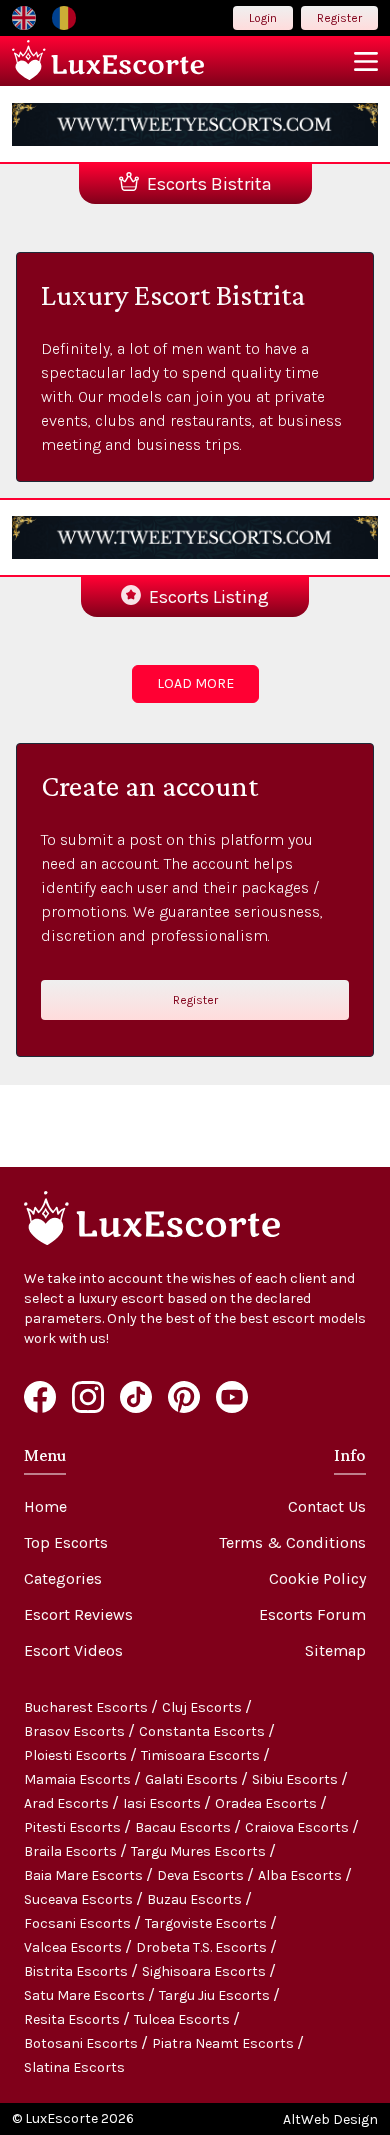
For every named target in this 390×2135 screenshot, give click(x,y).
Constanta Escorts (203, 1731)
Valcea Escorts (74, 1947)
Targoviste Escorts (207, 1923)
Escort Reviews (78, 1614)
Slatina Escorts (74, 2067)
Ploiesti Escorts (77, 1755)
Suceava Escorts (80, 1899)
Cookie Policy (317, 1578)
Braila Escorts (72, 1851)
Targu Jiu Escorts (216, 1995)
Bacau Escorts (184, 1827)
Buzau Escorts (196, 1899)
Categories (63, 1578)
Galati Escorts (193, 1779)
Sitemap (335, 1650)
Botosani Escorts (82, 2043)
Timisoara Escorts (202, 1755)
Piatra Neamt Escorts (224, 2043)
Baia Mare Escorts (85, 1875)
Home (45, 1506)
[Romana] (64, 18)
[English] (24, 18)
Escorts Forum (312, 1614)
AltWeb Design (330, 2119)
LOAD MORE (195, 683)
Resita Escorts (73, 2019)
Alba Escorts (301, 1875)
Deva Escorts (202, 1875)
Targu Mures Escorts (200, 1851)
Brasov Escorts (76, 1731)
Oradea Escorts (267, 1803)
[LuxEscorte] (108, 61)
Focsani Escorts (79, 1923)
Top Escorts (66, 1542)
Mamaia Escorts (79, 1779)
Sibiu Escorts (296, 1779)
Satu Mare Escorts (86, 1995)
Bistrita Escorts (77, 1971)
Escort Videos (73, 1650)
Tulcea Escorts (183, 2019)
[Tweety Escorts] (195, 124)
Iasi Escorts (163, 1803)
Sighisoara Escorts (205, 1971)
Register (339, 18)
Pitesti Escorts (74, 1827)
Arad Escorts (68, 1803)
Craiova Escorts (298, 1827)
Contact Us (327, 1506)
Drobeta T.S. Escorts (203, 1947)
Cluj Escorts (203, 1707)
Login (263, 18)
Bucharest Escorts (87, 1707)
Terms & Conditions (292, 1542)
